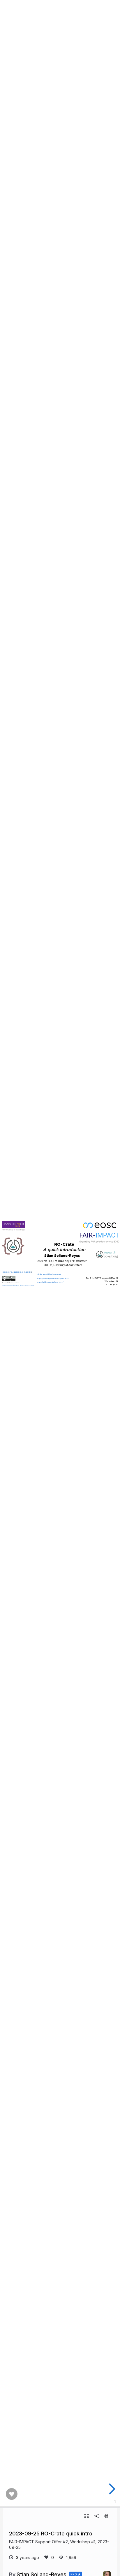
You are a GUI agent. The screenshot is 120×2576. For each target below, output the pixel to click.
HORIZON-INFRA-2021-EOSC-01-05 (13, 1272)
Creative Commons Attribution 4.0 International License (18, 1285)
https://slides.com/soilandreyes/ (50, 1282)
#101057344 (28, 1272)
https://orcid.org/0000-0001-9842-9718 (53, 1278)
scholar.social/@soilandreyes (49, 1274)
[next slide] (111, 2489)
